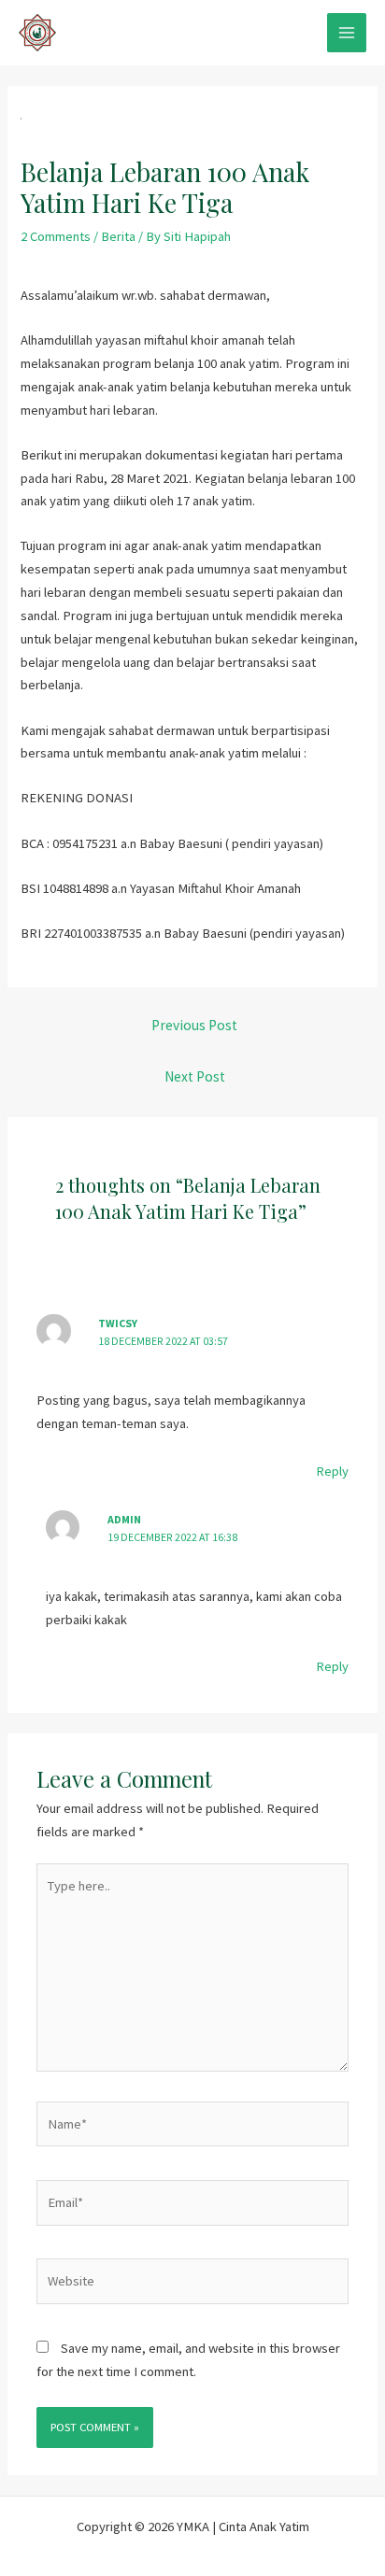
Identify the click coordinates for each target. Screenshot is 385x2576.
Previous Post (194, 1025)
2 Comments (56, 236)
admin (124, 1519)
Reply (332, 1471)
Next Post (195, 1076)
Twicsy (118, 1323)
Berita (118, 236)
